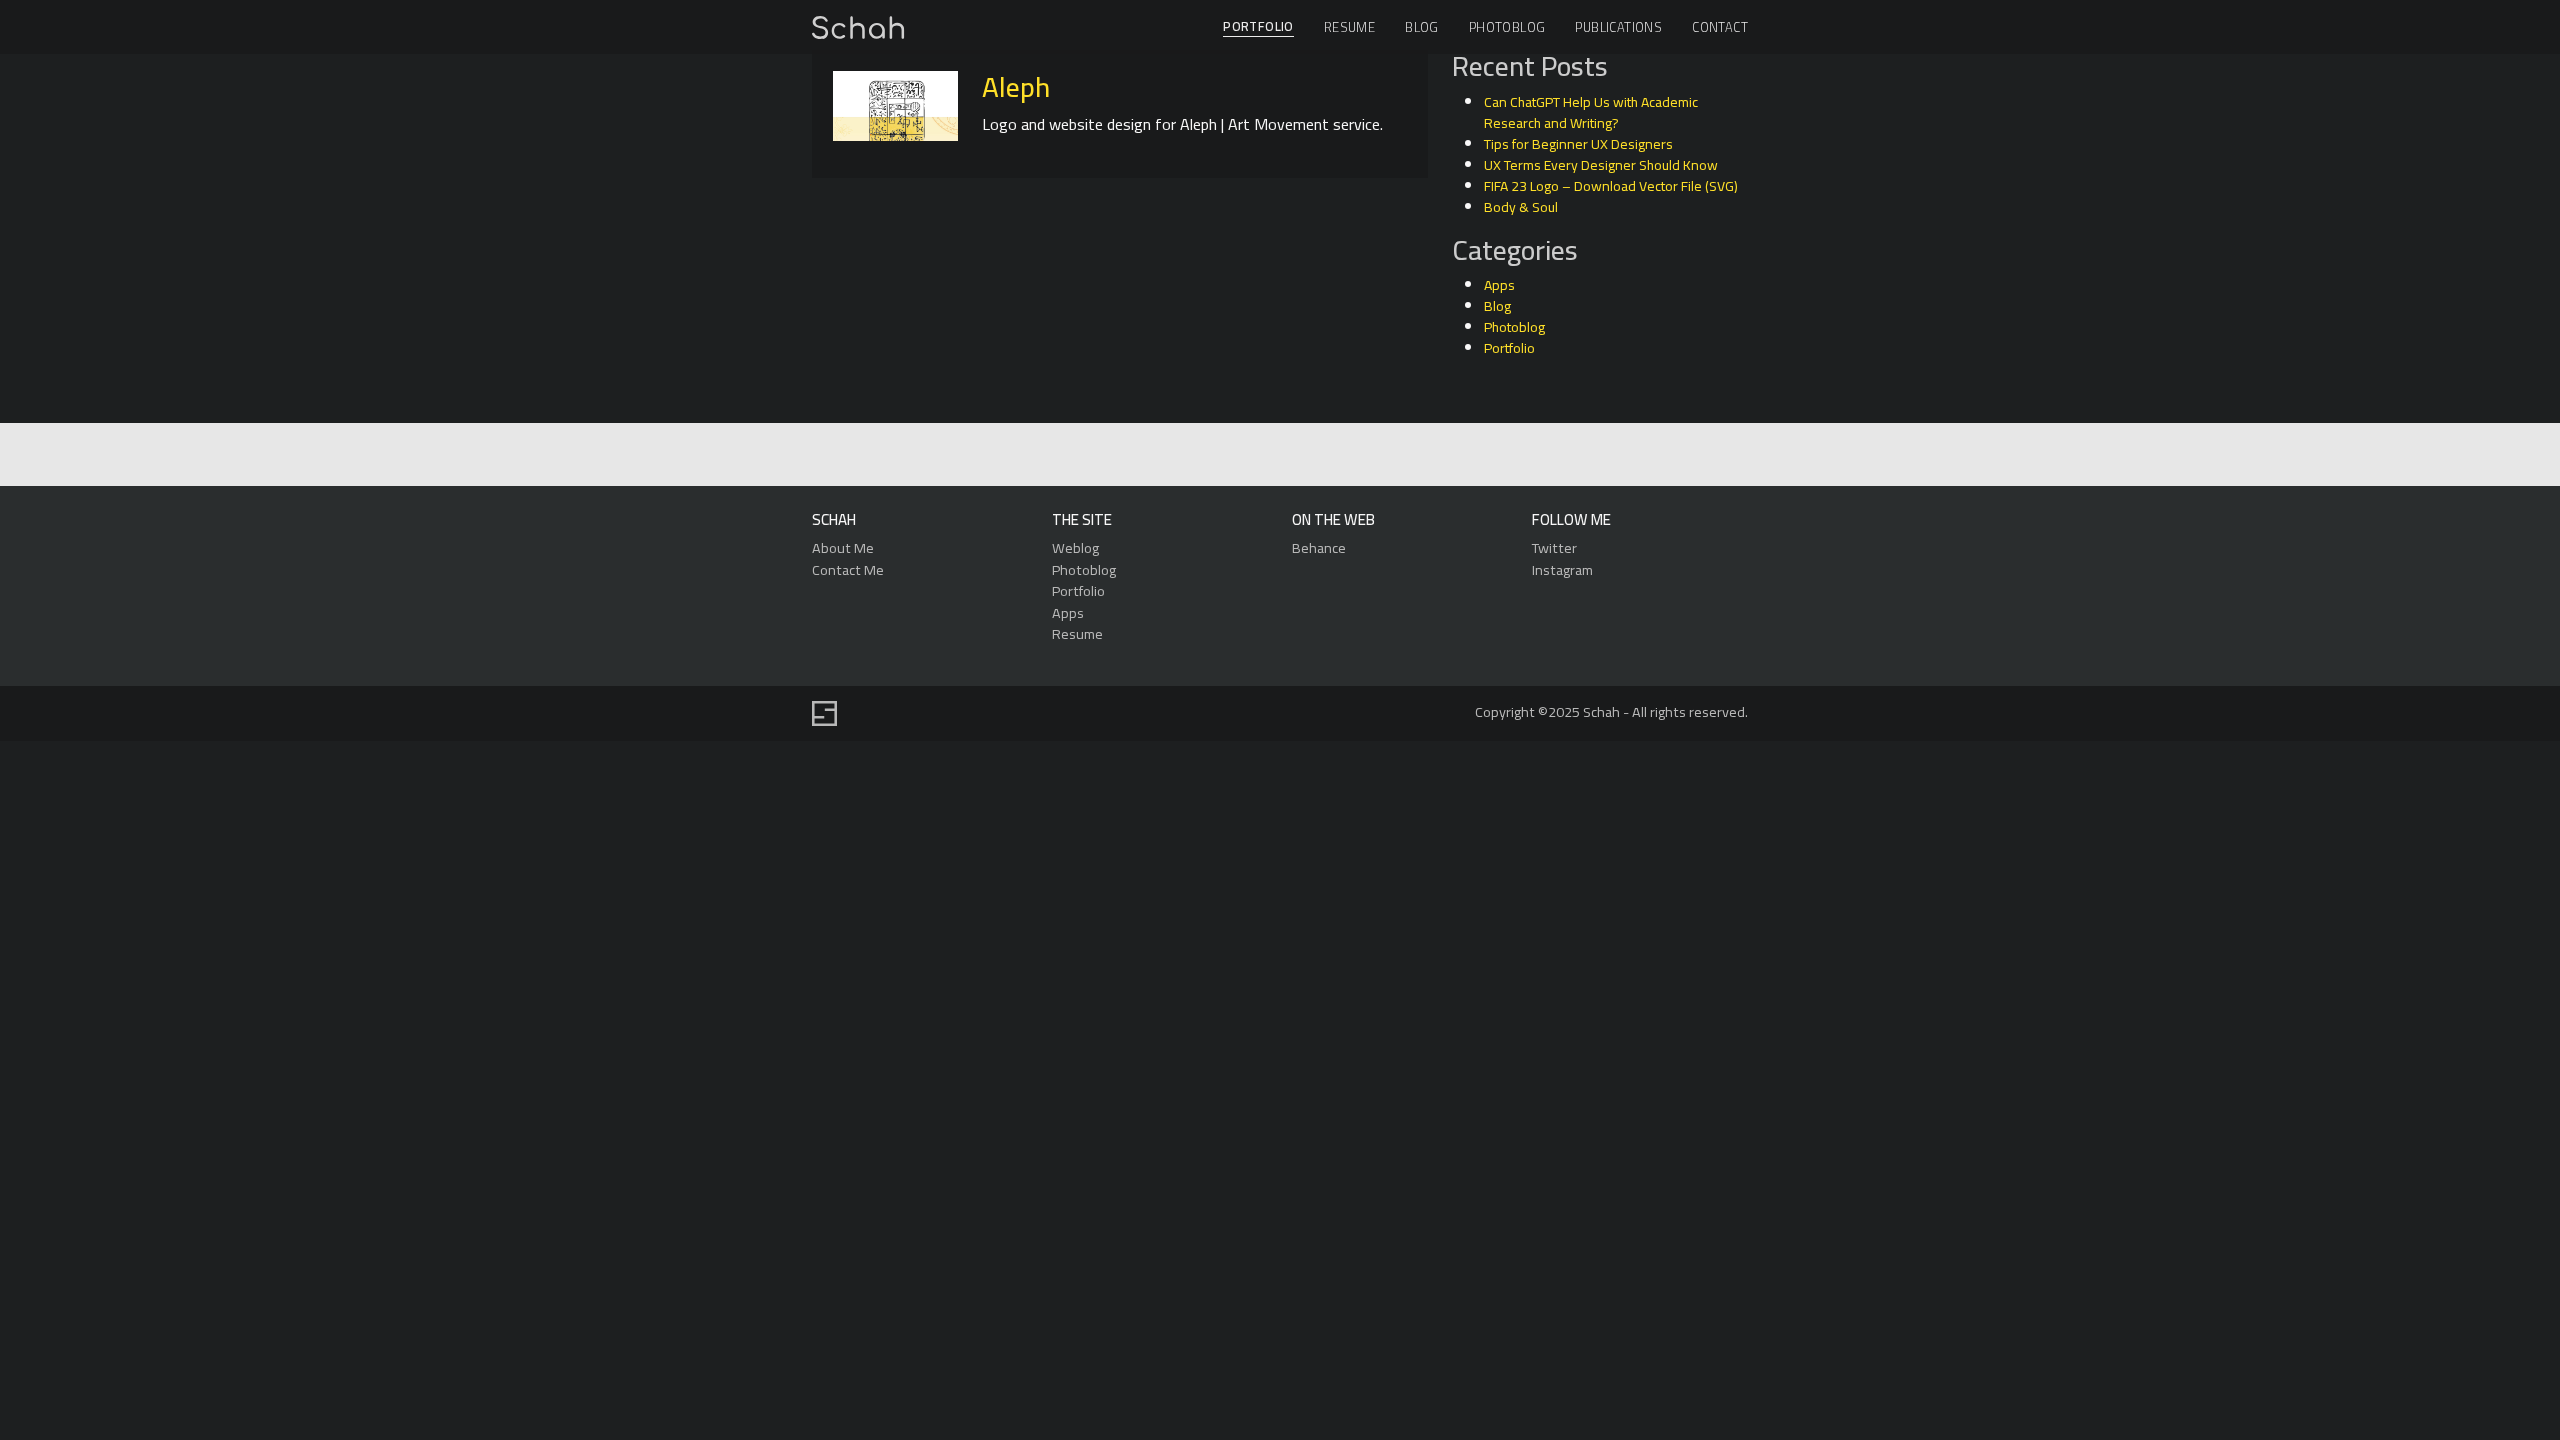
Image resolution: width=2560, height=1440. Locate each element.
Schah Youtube (1369, 455)
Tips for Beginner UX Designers (1578, 144)
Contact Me (848, 569)
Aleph (1016, 87)
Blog (1422, 27)
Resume (1349, 27)
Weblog (1075, 547)
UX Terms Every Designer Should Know (1601, 165)
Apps (1499, 285)
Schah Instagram (1323, 455)
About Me (843, 547)
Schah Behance (1231, 455)
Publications (1618, 27)
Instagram (1562, 569)
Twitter (1554, 547)
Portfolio (1258, 27)
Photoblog (1507, 27)
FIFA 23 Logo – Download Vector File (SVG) (1611, 186)
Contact (1720, 27)
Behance (1319, 547)
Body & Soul (1521, 207)
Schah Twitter (1277, 455)
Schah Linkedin (1183, 455)
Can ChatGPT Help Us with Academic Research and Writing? (1591, 112)
